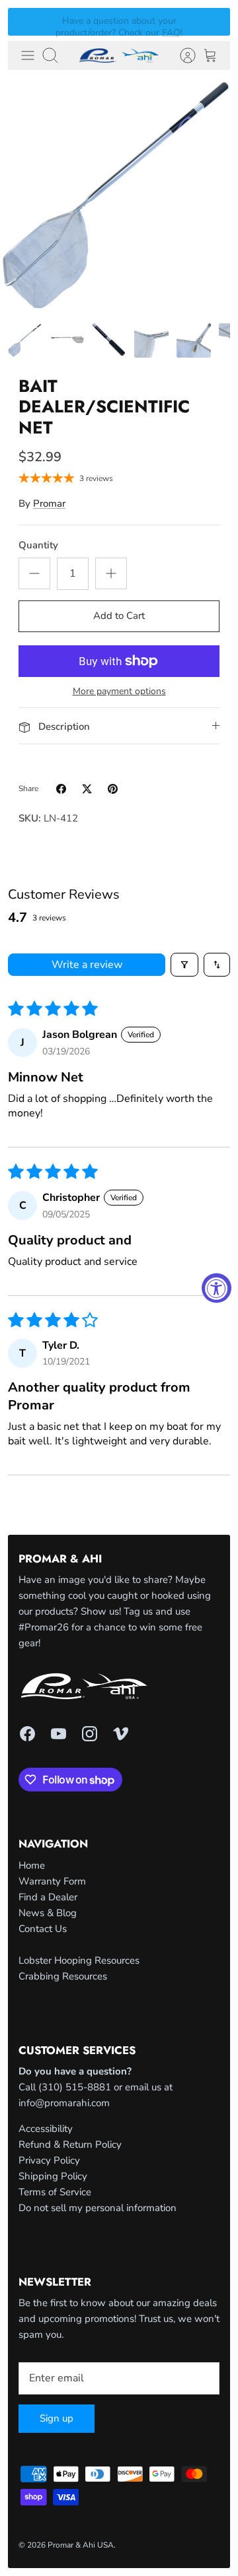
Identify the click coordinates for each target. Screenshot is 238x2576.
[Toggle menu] (28, 55)
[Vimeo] (121, 1734)
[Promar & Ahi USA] (119, 55)
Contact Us (43, 1929)
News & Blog (48, 1913)
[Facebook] (27, 1734)
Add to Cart (119, 616)
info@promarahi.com (64, 2103)
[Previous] (26, 22)
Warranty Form (52, 1881)
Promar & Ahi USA (81, 2545)
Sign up (57, 2418)
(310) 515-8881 (75, 2087)
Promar (49, 503)
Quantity (38, 545)
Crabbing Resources (63, 1976)
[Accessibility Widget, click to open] (217, 1288)
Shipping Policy (53, 2176)
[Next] (212, 22)
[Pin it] (113, 789)
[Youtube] (59, 1734)
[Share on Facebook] (61, 789)
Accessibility (46, 2129)
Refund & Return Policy (70, 2144)
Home (32, 1865)
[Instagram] (90, 1734)
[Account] (181, 55)
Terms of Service (55, 2192)
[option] (119, 197)
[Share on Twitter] (87, 789)
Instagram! (148, 27)
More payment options (119, 692)
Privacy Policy (49, 2160)
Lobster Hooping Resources (79, 1960)
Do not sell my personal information (98, 2208)
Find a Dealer (48, 1897)
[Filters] (184, 965)
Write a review (87, 965)
